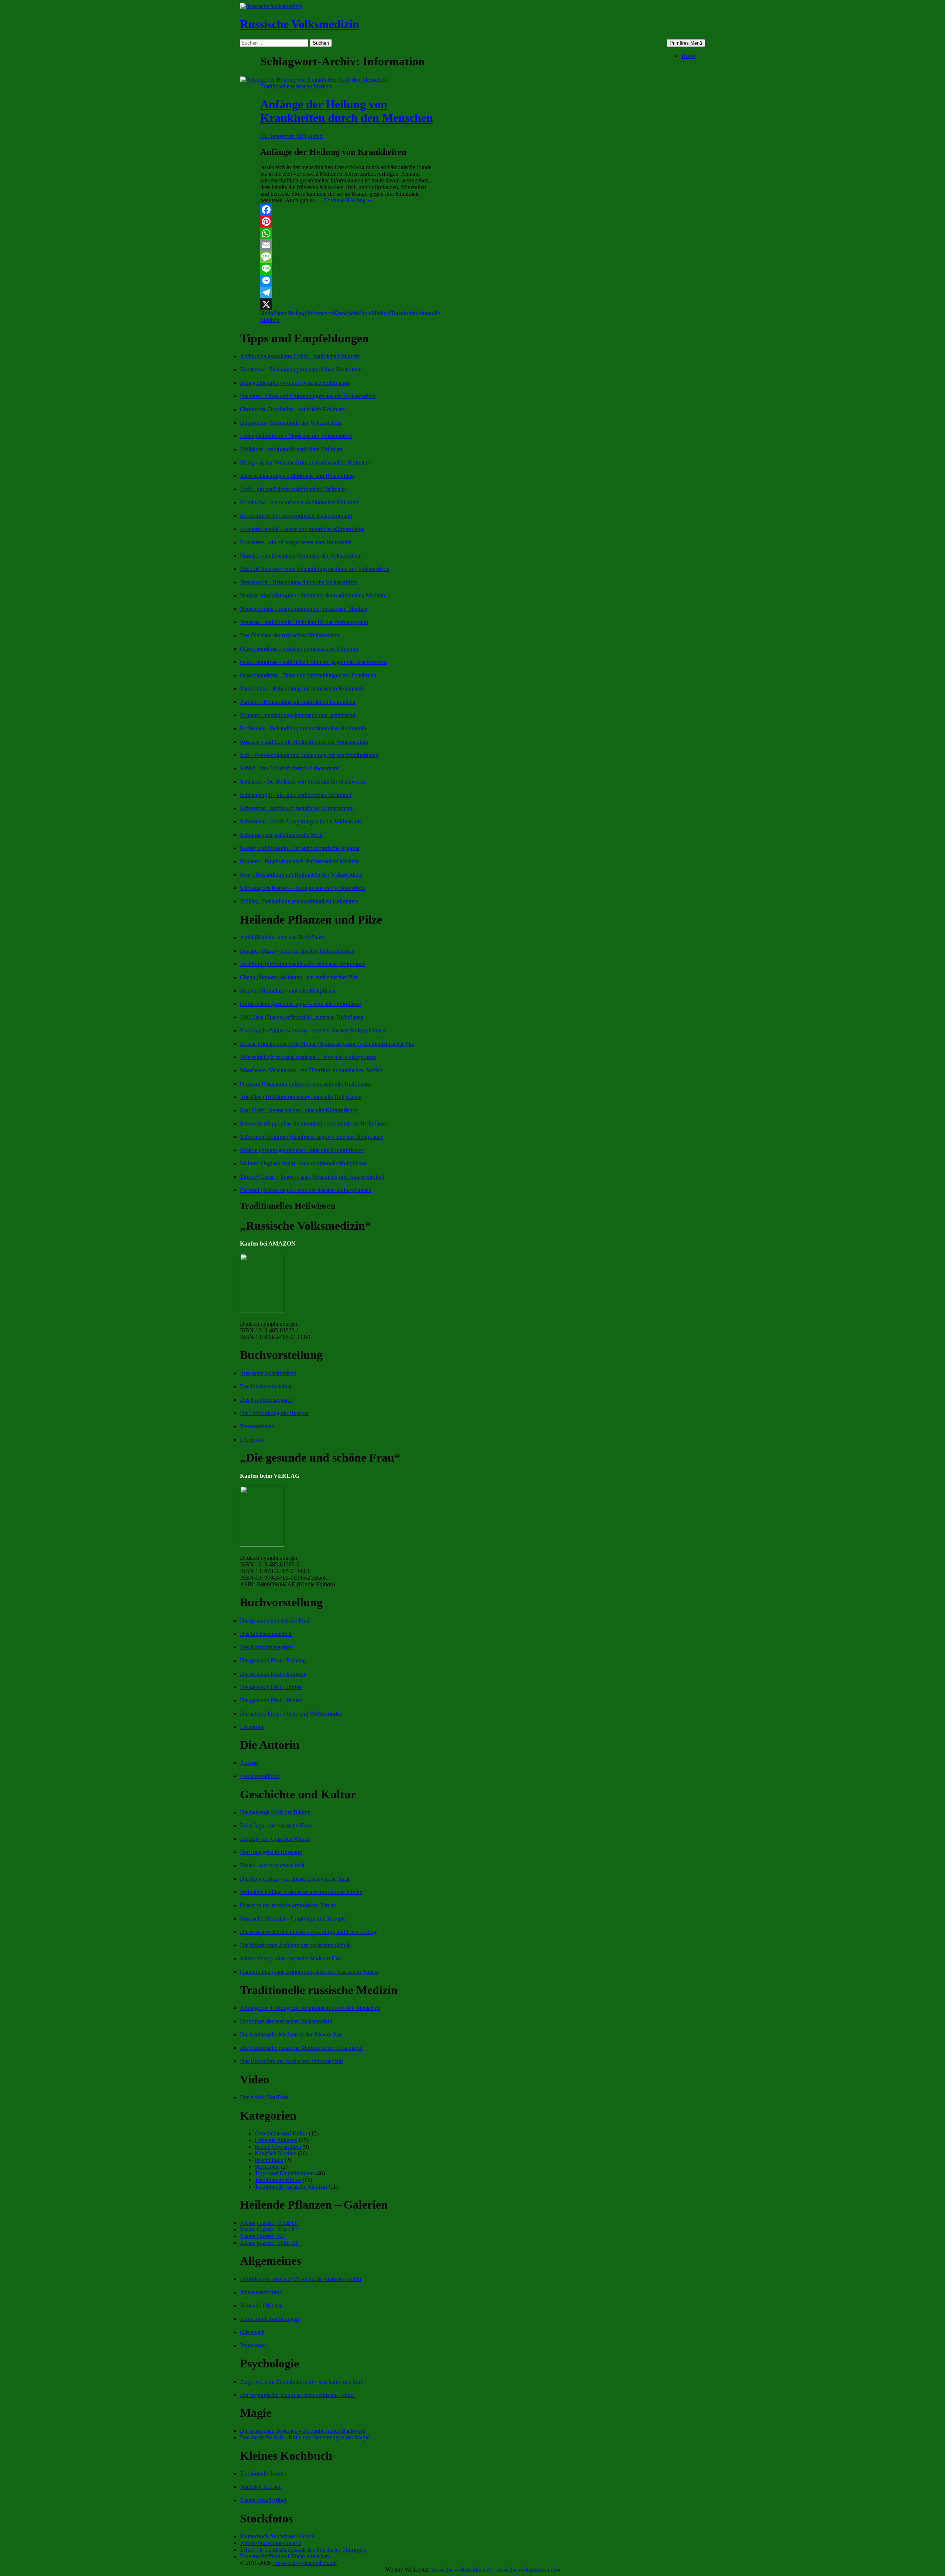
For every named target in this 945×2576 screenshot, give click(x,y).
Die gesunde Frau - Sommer (273, 1674)
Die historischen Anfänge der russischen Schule (295, 1945)
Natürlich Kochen (276, 2153)
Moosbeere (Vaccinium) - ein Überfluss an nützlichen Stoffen (311, 1070)
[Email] (348, 245)
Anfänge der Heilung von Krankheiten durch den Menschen (347, 111)
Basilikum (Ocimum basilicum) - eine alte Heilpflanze (303, 964)
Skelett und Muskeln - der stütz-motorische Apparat (300, 848)
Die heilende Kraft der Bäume (275, 1812)
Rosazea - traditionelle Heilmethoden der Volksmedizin (304, 742)
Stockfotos (267, 2167)
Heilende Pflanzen (276, 2140)
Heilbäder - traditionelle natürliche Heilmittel (292, 449)
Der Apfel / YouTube (264, 2097)
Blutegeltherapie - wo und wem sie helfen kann (295, 383)
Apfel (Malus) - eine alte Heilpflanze (283, 937)
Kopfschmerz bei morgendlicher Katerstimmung (296, 516)
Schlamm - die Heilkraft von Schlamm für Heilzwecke (303, 782)
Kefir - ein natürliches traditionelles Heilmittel (293, 489)
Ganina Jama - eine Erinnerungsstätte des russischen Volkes (309, 1972)
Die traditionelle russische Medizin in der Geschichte (301, 2048)
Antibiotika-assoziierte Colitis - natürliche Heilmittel (300, 356)
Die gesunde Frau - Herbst (271, 1687)
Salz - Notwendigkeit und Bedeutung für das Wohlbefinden (309, 755)
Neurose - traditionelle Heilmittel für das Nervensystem (304, 622)
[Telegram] (348, 292)
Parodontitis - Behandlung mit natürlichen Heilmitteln (302, 688)
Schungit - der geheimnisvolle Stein (281, 835)
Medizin (381, 313)
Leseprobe (252, 1440)
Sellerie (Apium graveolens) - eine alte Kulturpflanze (301, 1150)
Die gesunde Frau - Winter (271, 1700)
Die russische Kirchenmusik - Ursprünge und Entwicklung (308, 1932)
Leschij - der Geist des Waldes (275, 1839)
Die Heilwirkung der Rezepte (274, 1413)
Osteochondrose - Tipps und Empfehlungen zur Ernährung (308, 675)
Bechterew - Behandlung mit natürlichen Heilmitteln (301, 369)
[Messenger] (348, 281)
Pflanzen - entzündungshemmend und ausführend (298, 715)
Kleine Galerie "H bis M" (270, 2243)
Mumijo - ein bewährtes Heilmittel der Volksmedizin (301, 556)
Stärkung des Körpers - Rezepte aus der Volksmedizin (303, 888)
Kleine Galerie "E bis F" (269, 2229)
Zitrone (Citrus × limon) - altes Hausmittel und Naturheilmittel (312, 1177)
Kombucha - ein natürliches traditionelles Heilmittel (300, 502)
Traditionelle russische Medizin (296, 86)
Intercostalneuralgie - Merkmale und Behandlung (297, 476)
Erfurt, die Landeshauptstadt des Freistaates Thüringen (303, 2550)
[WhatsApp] (348, 233)
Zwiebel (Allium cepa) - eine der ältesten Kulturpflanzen (306, 1190)
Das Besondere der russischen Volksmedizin (291, 2061)
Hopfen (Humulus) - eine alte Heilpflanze (288, 991)
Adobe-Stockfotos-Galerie (271, 2543)
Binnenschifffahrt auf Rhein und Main (284, 2556)
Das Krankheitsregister (267, 1400)
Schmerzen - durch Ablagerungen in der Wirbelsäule (301, 821)
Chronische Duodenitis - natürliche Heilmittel (293, 409)
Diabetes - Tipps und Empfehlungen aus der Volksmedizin (308, 396)
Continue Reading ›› (347, 200)
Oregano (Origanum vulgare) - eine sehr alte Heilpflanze (306, 1084)
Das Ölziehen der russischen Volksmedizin (290, 635)
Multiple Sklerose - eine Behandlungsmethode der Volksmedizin (315, 569)
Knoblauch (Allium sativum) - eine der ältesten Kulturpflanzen (313, 1030)
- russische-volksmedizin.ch (305, 2563)
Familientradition (260, 1776)
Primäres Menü (686, 43)
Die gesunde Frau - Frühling (273, 1660)
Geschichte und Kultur (281, 2133)
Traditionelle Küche (278, 2180)
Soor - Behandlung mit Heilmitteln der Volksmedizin (301, 875)
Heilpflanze (274, 313)
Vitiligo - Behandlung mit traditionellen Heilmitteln (299, 901)
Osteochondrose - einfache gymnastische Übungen (299, 649)
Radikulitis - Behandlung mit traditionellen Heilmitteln (303, 728)
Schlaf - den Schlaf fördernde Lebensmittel (290, 768)
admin (315, 136)
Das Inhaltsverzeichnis (266, 1386)
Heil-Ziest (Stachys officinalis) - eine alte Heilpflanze (302, 1017)
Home (689, 56)
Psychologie (269, 2160)
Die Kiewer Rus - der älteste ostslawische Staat (295, 1879)
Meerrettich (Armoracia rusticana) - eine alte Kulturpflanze (308, 1057)
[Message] (348, 257)
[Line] (348, 269)
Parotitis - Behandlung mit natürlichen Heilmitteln (298, 702)
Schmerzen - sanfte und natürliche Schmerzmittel (297, 808)
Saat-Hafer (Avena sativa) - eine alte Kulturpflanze (299, 1110)
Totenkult (402, 313)
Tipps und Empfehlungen (284, 2173)
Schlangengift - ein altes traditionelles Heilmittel (295, 795)
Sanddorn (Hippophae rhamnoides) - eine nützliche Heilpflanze (314, 1123)
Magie (364, 313)
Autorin (249, 1763)
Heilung (297, 313)
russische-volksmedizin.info (528, 2570)
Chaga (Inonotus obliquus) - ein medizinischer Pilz (299, 977)
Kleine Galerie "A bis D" (269, 2223)
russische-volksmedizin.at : (463, 2570)
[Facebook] (348, 210)
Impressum (253, 2345)
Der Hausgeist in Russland (271, 1852)
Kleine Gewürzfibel (278, 2147)
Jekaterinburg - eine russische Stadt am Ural (291, 1958)
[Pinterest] (348, 222)
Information (320, 313)
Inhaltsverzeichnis (261, 2292)
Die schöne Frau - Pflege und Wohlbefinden (291, 1714)
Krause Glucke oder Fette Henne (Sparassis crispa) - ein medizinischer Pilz (327, 1044)
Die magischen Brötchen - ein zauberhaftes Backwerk (303, 2431)
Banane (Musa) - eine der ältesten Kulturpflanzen (297, 951)
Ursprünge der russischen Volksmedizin (286, 2021)
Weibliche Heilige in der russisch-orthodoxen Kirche (301, 1892)
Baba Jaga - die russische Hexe (276, 1825)
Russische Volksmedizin (300, 24)
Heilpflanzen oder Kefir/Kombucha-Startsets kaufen (300, 2279)
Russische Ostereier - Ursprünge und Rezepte (293, 1919)
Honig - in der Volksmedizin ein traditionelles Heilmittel (305, 463)
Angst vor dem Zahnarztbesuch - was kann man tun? (301, 2382)
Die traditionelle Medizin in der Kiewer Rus (291, 2034)
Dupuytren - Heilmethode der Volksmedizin (291, 423)
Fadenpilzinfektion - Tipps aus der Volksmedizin (296, 436)
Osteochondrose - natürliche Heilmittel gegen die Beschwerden (313, 662)
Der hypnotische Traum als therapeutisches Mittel (297, 2395)
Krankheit (345, 313)
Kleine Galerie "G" (262, 2236)
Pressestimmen (257, 1426)
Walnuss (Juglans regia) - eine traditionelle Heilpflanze (303, 1163)
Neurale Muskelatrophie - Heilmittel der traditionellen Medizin (312, 595)
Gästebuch (252, 2332)
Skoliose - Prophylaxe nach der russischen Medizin (299, 861)
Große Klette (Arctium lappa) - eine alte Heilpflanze (300, 1004)
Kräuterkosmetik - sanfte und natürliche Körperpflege (302, 529)
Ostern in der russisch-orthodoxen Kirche (288, 1905)
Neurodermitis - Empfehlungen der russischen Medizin (304, 609)
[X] (348, 304)
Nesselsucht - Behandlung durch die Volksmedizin (299, 582)
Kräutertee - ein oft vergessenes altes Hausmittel (296, 542)
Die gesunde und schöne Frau (275, 1621)
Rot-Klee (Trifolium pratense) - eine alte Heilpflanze (301, 1097)
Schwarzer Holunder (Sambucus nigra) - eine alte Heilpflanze (312, 1137)
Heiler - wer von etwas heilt (272, 1865)
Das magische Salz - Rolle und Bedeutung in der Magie (305, 2437)
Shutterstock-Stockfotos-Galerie (277, 2536)
